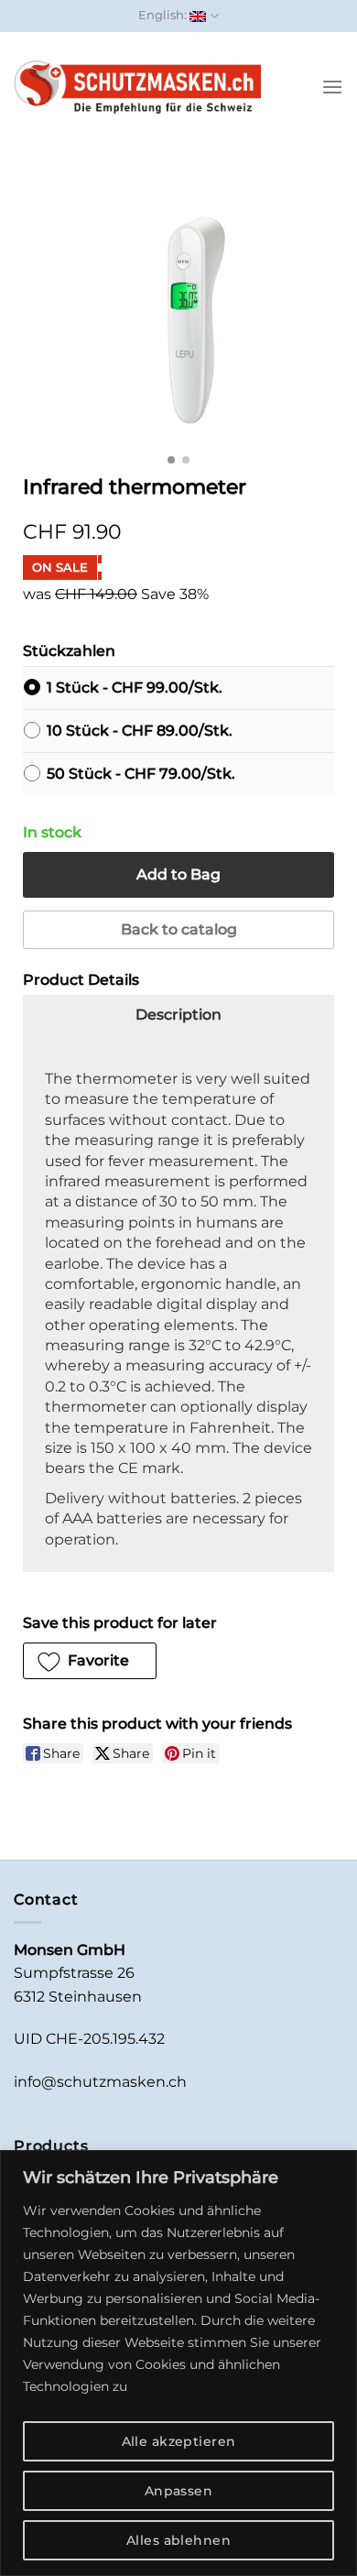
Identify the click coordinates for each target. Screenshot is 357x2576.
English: (164, 15)
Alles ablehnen (178, 2540)
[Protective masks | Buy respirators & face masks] (137, 87)
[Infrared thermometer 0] (178, 317)
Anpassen (178, 2491)
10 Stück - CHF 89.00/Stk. (140, 731)
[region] (178, 2363)
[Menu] (332, 87)
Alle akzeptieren (179, 2441)
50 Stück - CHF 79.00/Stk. (141, 774)
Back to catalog (179, 929)
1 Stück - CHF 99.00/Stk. (135, 688)
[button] (90, 1661)
